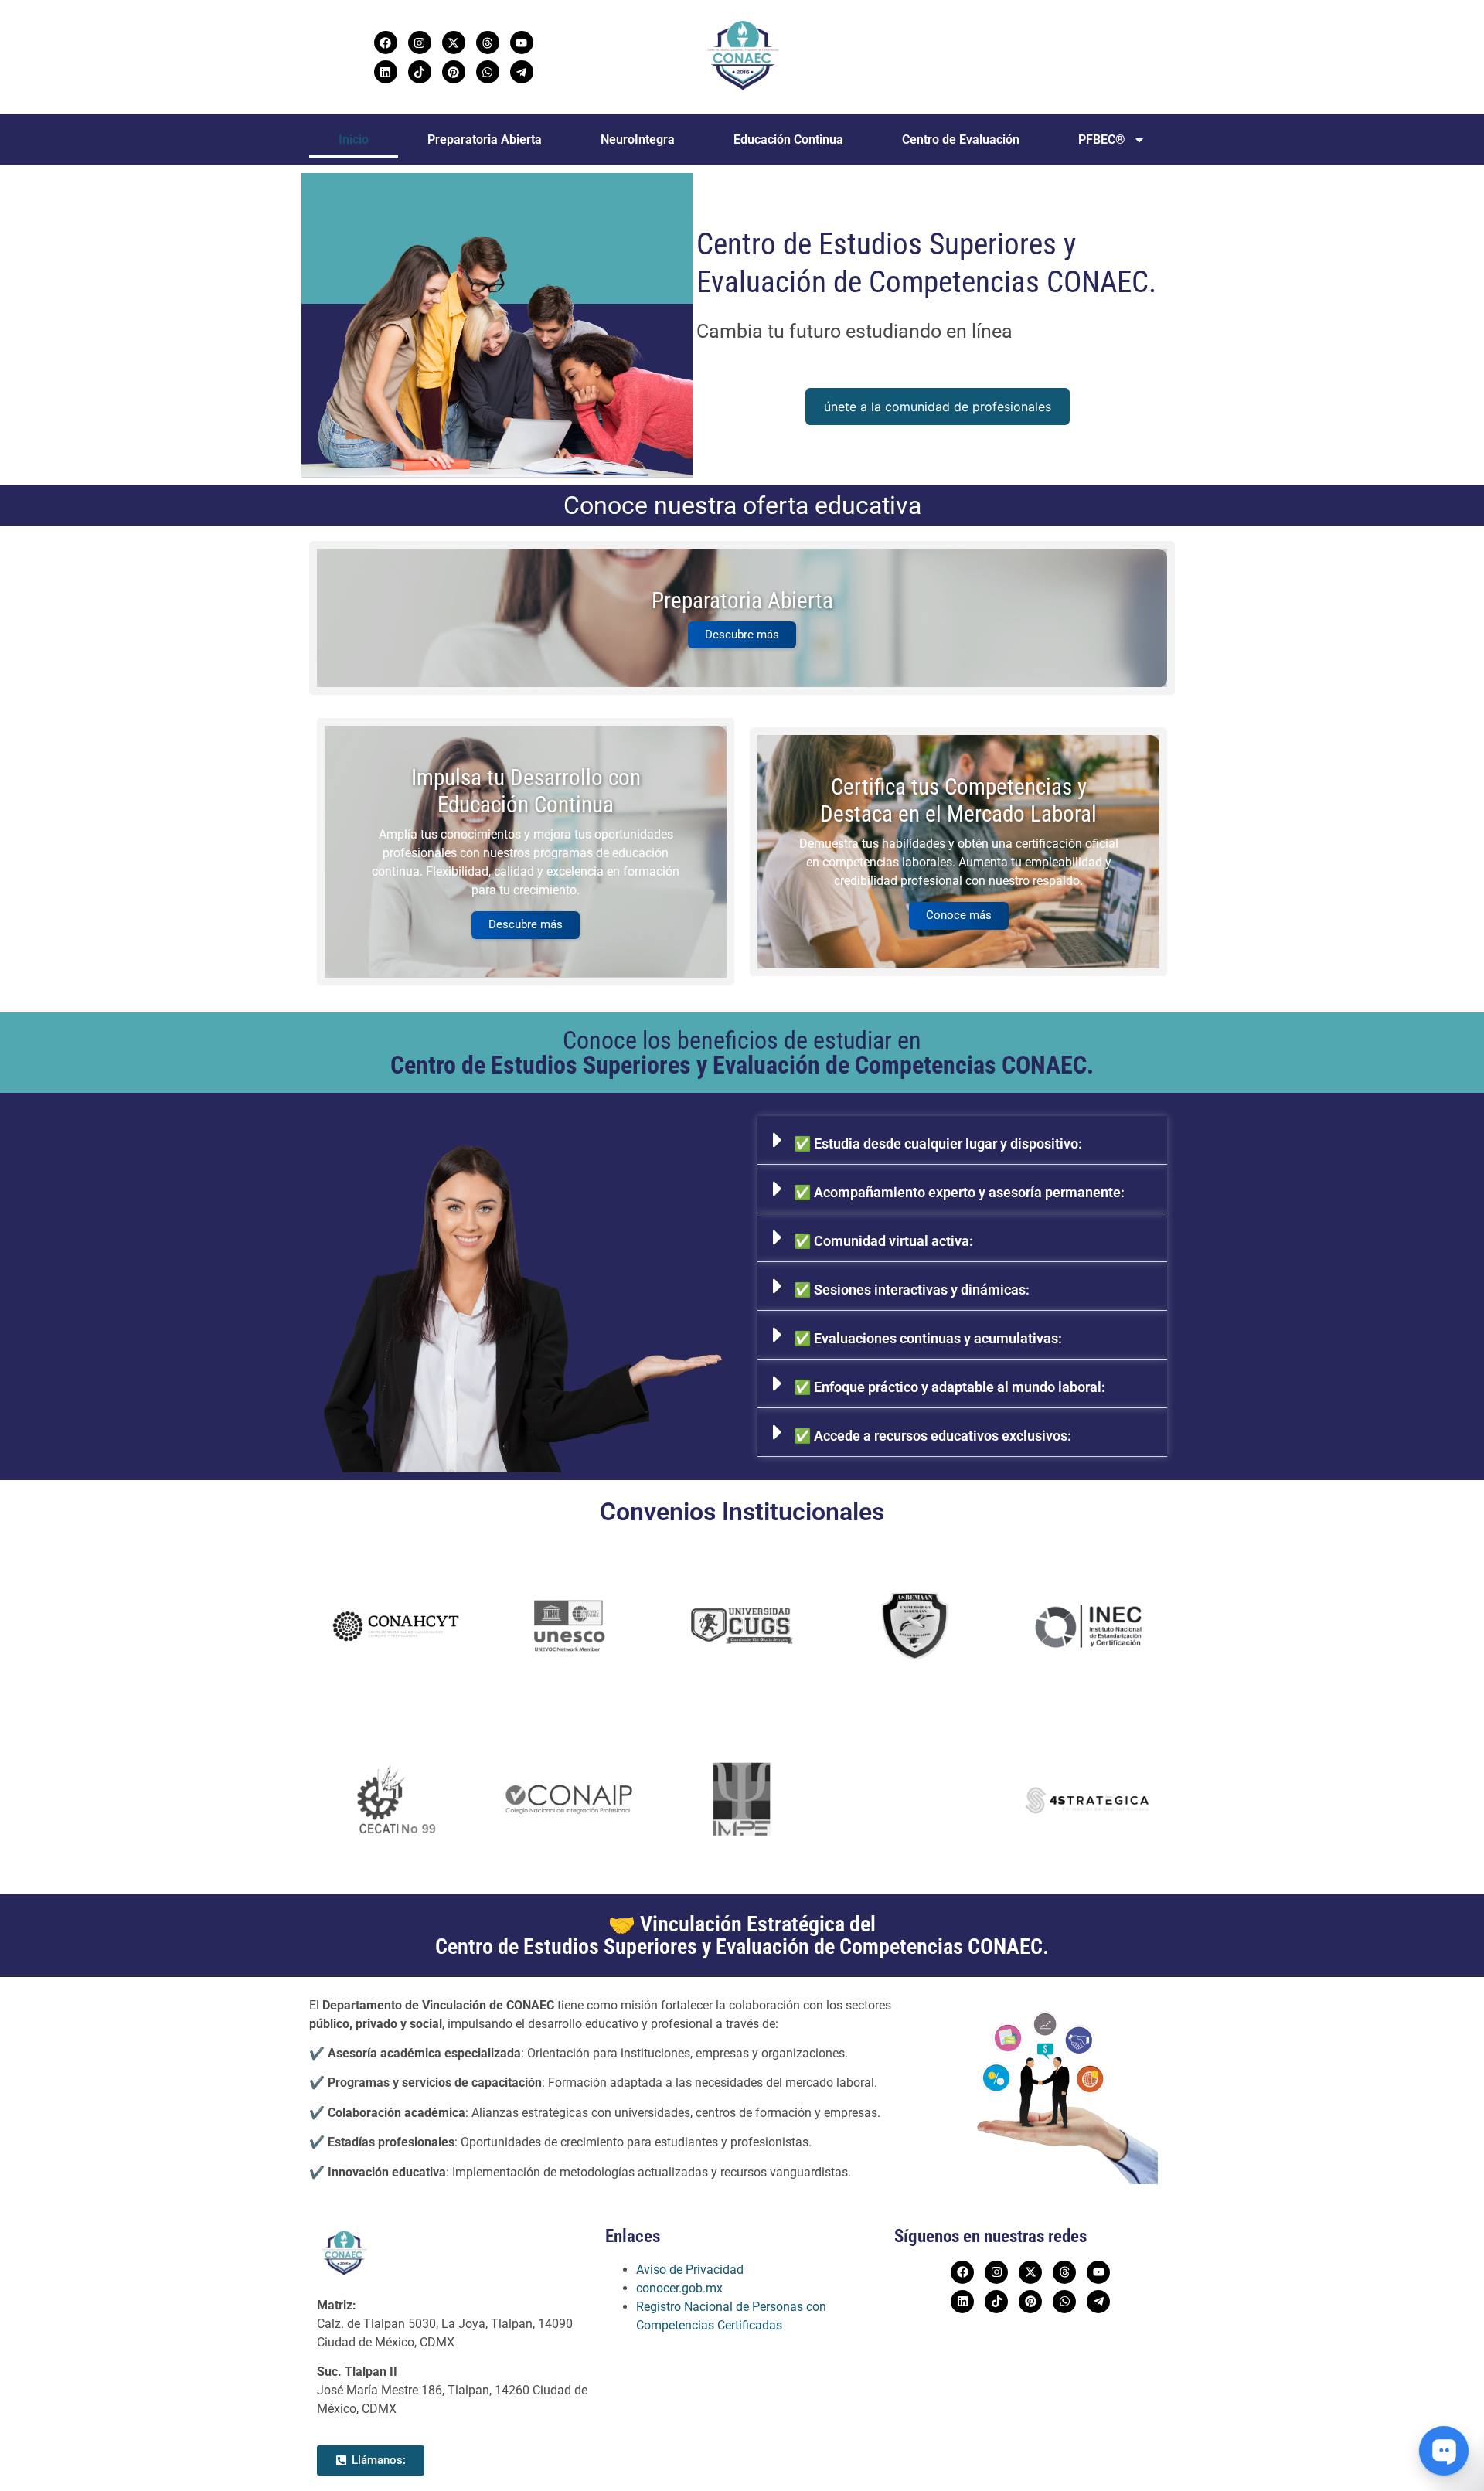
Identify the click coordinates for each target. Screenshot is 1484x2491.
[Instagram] (420, 43)
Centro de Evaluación (961, 140)
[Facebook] (386, 43)
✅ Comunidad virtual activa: (883, 1241)
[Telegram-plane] (522, 72)
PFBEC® (1102, 140)
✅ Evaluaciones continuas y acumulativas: (928, 1338)
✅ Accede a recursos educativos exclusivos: (933, 1436)
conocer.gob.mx (679, 2288)
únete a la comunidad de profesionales (938, 407)
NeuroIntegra (638, 140)
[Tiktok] (420, 72)
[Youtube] (522, 43)
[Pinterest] (454, 72)
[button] (962, 1140)
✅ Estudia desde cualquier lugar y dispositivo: (938, 1143)
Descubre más (742, 635)
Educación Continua (788, 140)
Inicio (354, 140)
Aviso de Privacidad (690, 2270)
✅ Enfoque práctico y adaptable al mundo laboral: (950, 1387)
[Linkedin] (386, 72)
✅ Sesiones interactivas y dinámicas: (912, 1290)
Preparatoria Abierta (485, 140)
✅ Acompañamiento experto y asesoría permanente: (959, 1192)
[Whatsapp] (488, 72)
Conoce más (959, 915)
